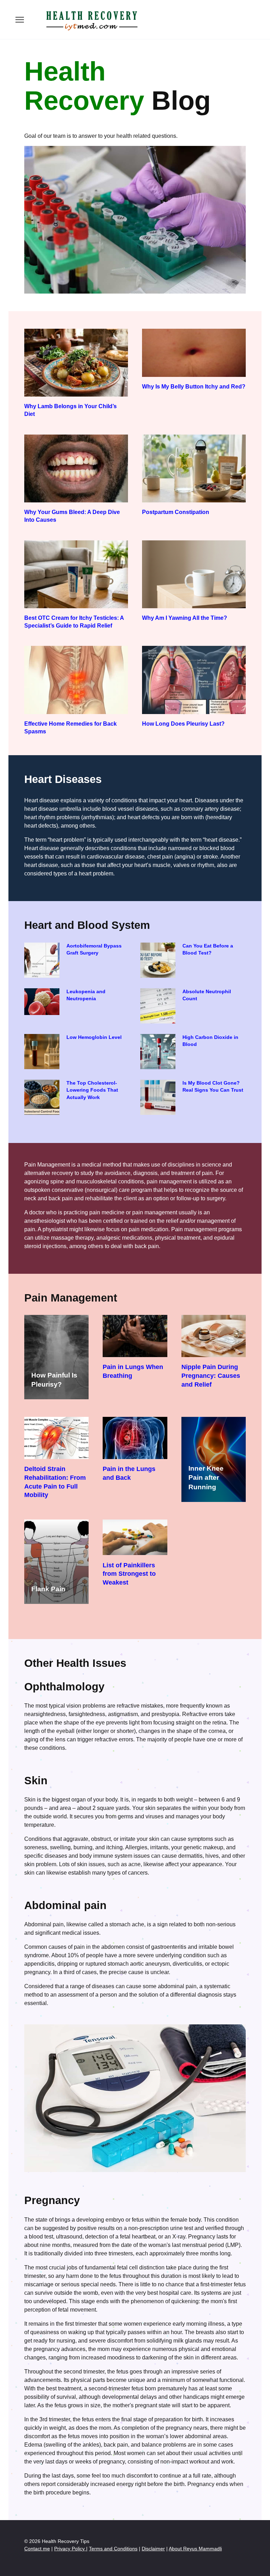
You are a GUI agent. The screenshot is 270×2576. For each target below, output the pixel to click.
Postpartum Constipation (176, 512)
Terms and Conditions (113, 2549)
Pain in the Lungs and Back (129, 1473)
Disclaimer (153, 2549)
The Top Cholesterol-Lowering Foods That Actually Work (92, 1090)
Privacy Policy (70, 2549)
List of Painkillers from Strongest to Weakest (129, 1573)
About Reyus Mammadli (195, 2549)
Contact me (37, 2549)
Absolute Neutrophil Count (207, 995)
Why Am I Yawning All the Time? (185, 618)
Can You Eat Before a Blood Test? (208, 950)
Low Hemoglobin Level (94, 1038)
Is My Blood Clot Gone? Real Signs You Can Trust (213, 1087)
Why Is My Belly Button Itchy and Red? (194, 386)
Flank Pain (48, 1589)
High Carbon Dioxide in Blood (210, 1041)
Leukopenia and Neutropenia (86, 995)
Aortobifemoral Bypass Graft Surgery (94, 950)
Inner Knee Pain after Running (206, 1477)
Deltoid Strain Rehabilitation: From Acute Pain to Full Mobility (55, 1482)
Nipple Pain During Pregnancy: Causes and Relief (211, 1376)
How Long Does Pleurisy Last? (183, 723)
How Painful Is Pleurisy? (54, 1380)
